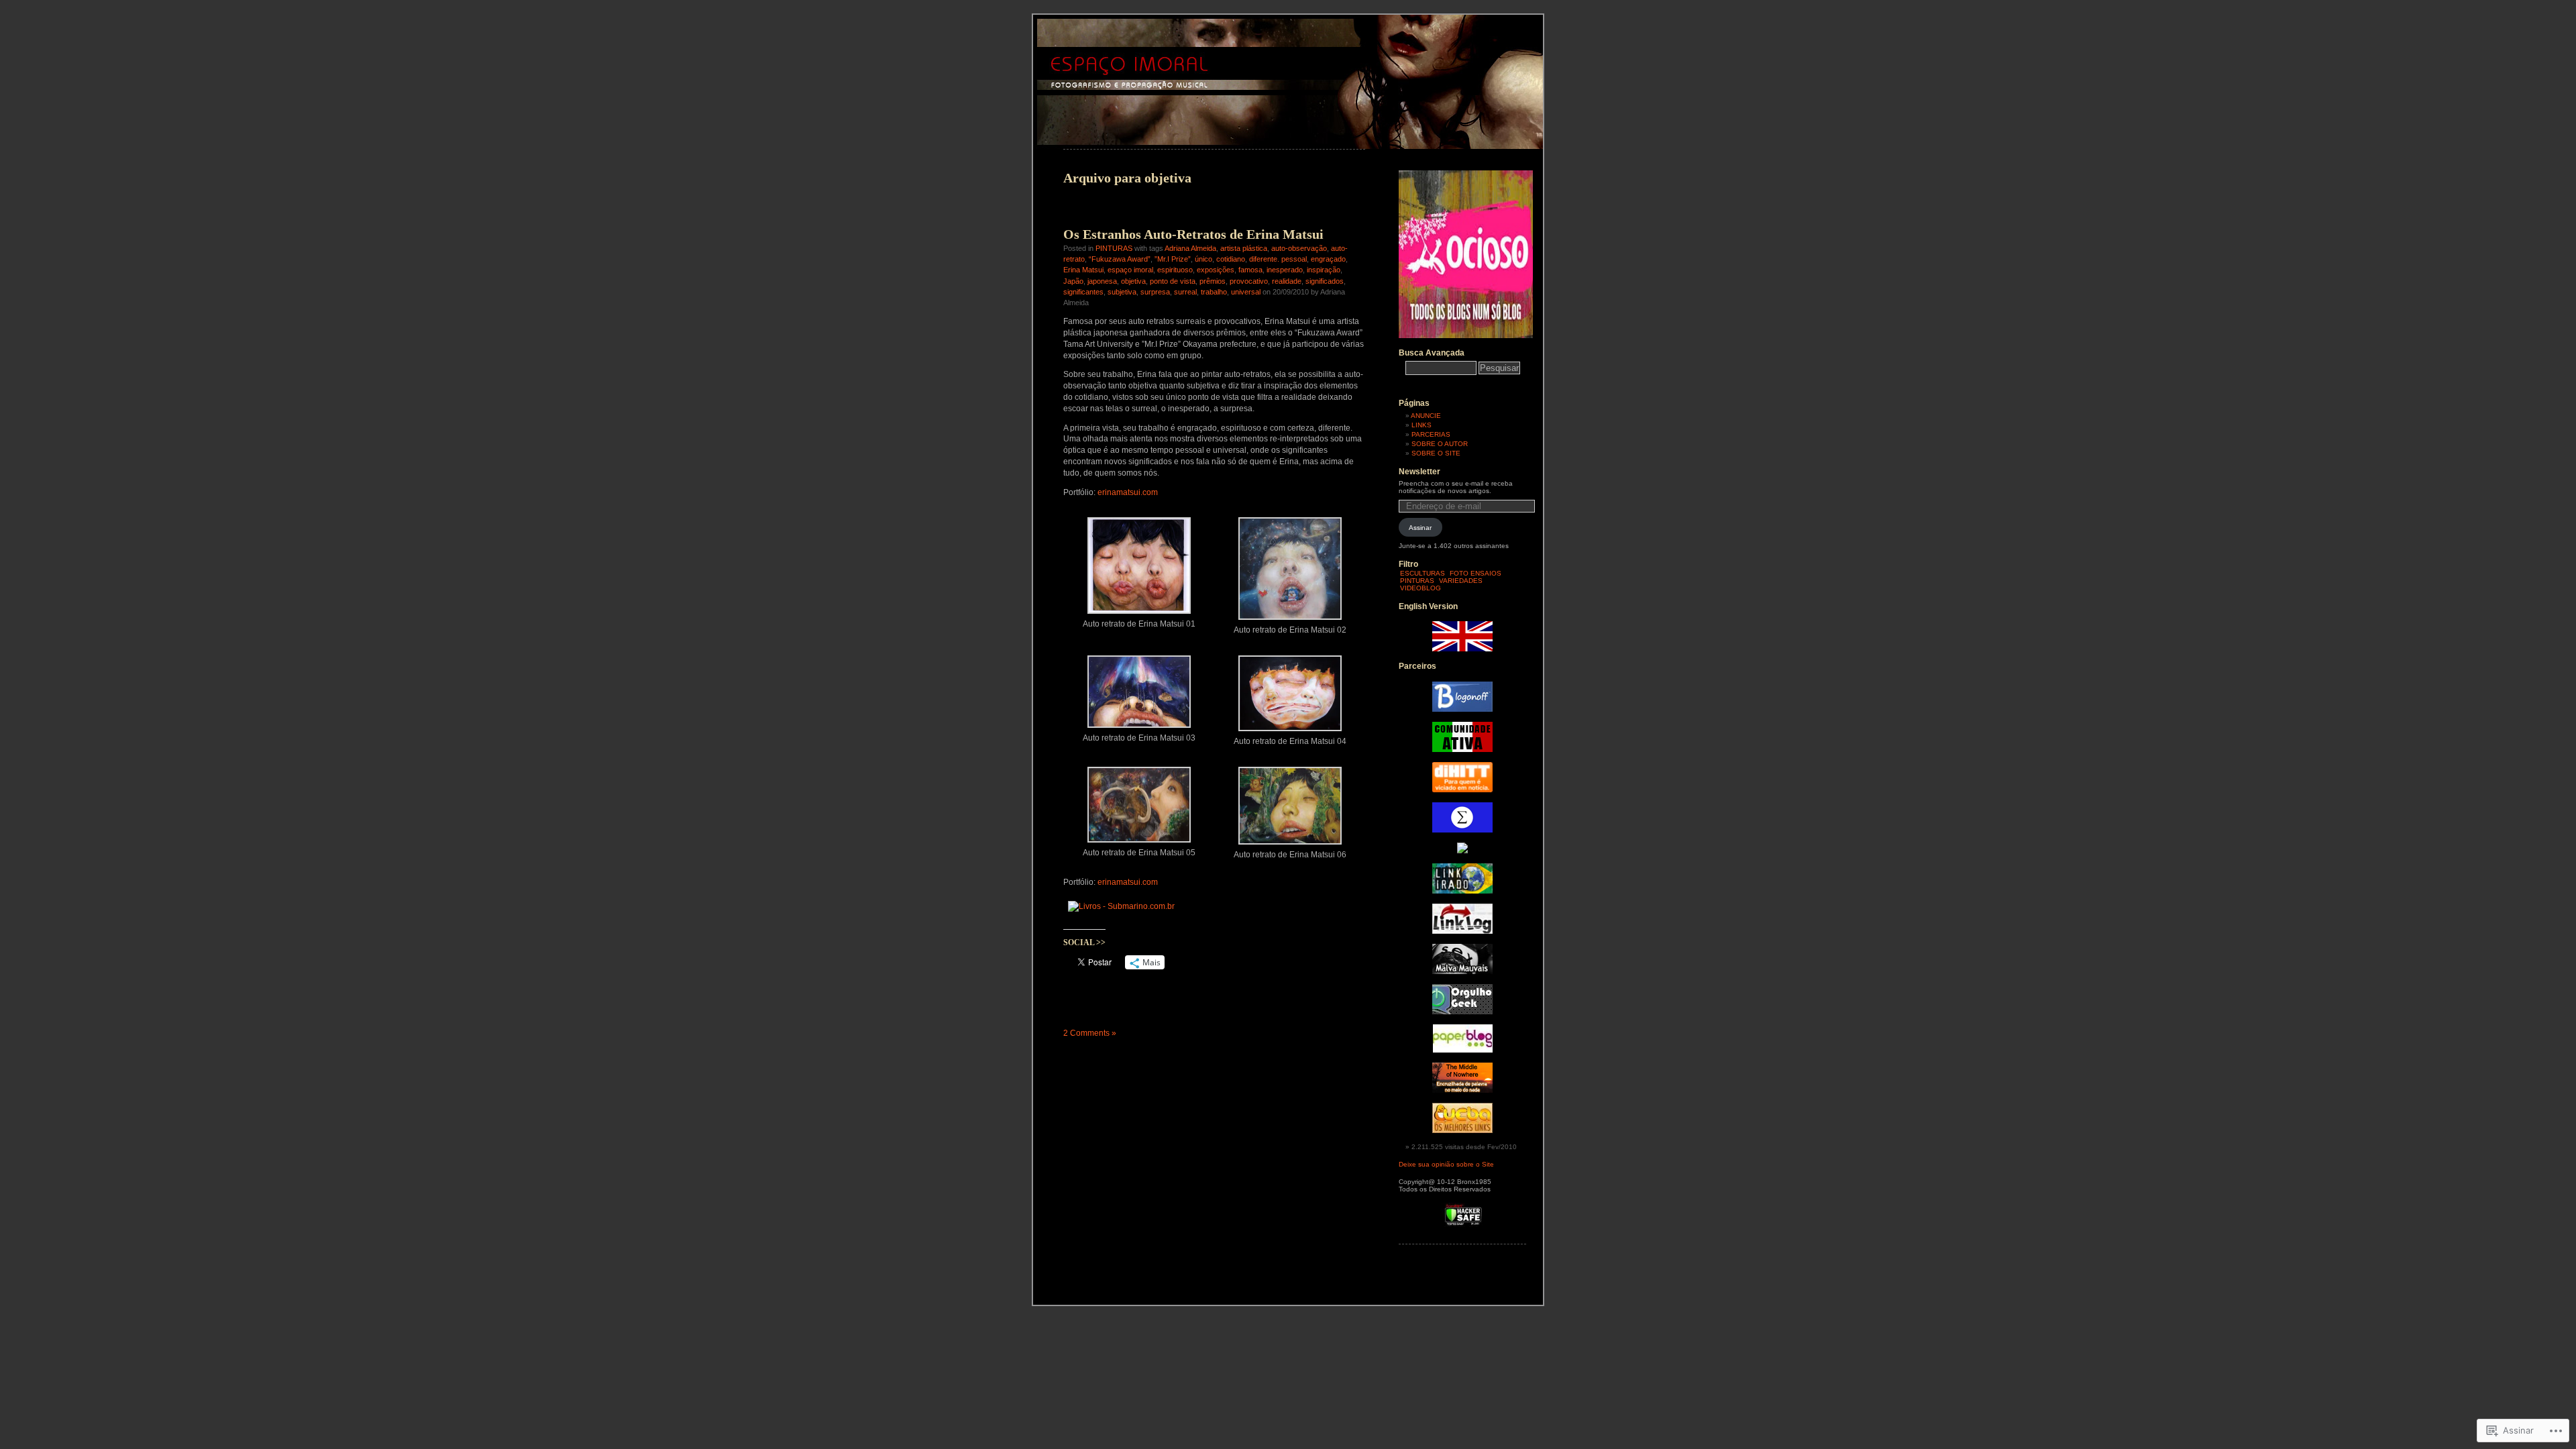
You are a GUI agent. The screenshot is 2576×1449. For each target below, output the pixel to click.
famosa (1250, 270)
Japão (1073, 281)
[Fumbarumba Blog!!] (1462, 851)
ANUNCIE (1426, 416)
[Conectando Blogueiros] (1462, 790)
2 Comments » (1090, 1033)
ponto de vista (1173, 281)
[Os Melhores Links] (1462, 1131)
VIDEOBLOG (1420, 588)
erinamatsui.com (1128, 492)
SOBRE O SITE (1436, 453)
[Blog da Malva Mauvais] (1462, 972)
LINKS (1421, 425)
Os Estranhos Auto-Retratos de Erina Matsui (1193, 234)
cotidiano (1231, 259)
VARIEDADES (1461, 581)
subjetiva (1122, 292)
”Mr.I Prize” (1173, 259)
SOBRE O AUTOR (1440, 444)
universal (1246, 292)
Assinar (1420, 528)
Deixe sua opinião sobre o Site (1446, 1164)
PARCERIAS (1431, 434)
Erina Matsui (1083, 270)
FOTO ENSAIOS (1475, 573)
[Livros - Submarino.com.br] (1121, 906)
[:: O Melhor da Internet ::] (1462, 931)
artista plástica (1244, 248)
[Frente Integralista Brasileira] (1462, 830)
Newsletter (1419, 472)
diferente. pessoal (1278, 259)
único (1203, 259)
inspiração (1324, 270)
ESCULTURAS (1423, 573)
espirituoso (1175, 270)
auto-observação (1299, 248)
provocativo (1249, 281)
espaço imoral (1130, 270)
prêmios (1213, 281)
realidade (1287, 281)
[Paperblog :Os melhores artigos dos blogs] (1463, 1050)
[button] (1139, 571)
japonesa (1102, 281)
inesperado (1285, 270)
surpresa (1155, 292)
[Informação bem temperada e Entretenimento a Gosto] (1462, 709)
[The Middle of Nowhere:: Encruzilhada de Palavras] (1462, 1090)
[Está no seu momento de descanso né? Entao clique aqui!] (1466, 336)
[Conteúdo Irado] (1462, 891)
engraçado (1328, 259)
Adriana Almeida (1190, 248)
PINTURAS (1114, 248)
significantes (1083, 292)
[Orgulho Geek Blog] (1462, 1012)
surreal (1185, 292)
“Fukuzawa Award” (1120, 259)
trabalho (1214, 292)
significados (1325, 281)
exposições (1216, 270)
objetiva (1133, 281)
